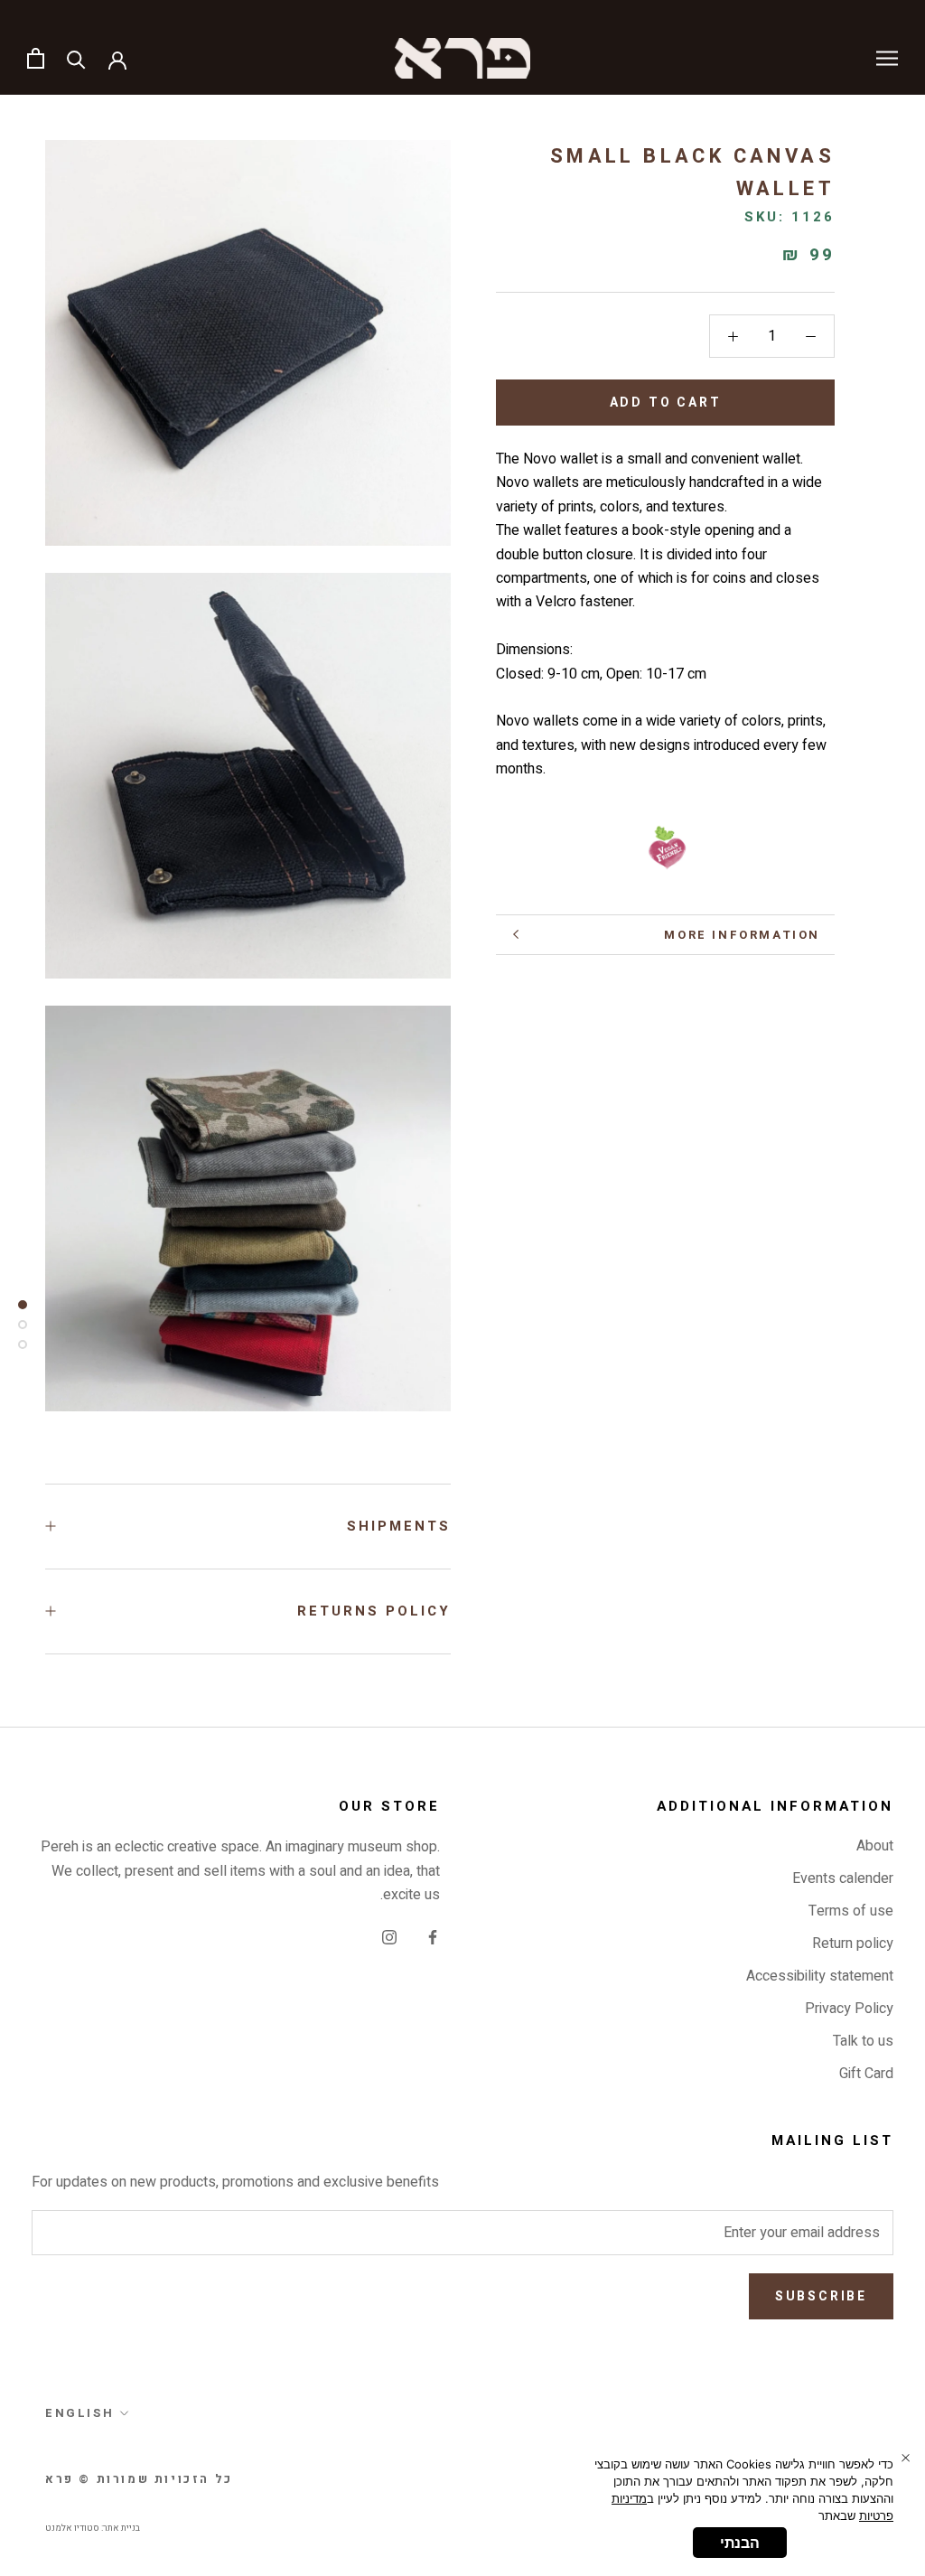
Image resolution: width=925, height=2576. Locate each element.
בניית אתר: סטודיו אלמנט (93, 2528)
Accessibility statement (820, 1976)
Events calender (843, 1878)
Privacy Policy (849, 2009)
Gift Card (866, 2074)
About (875, 1846)
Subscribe (821, 2296)
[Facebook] (433, 1936)
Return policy (853, 1944)
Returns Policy (374, 1611)
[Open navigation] (887, 58)
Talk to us (863, 2041)
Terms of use (851, 1911)
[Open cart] (36, 58)
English (79, 2413)
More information (742, 935)
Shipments (399, 1526)
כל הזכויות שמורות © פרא (139, 2479)
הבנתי (740, 2543)
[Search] (76, 58)
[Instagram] (389, 1936)
